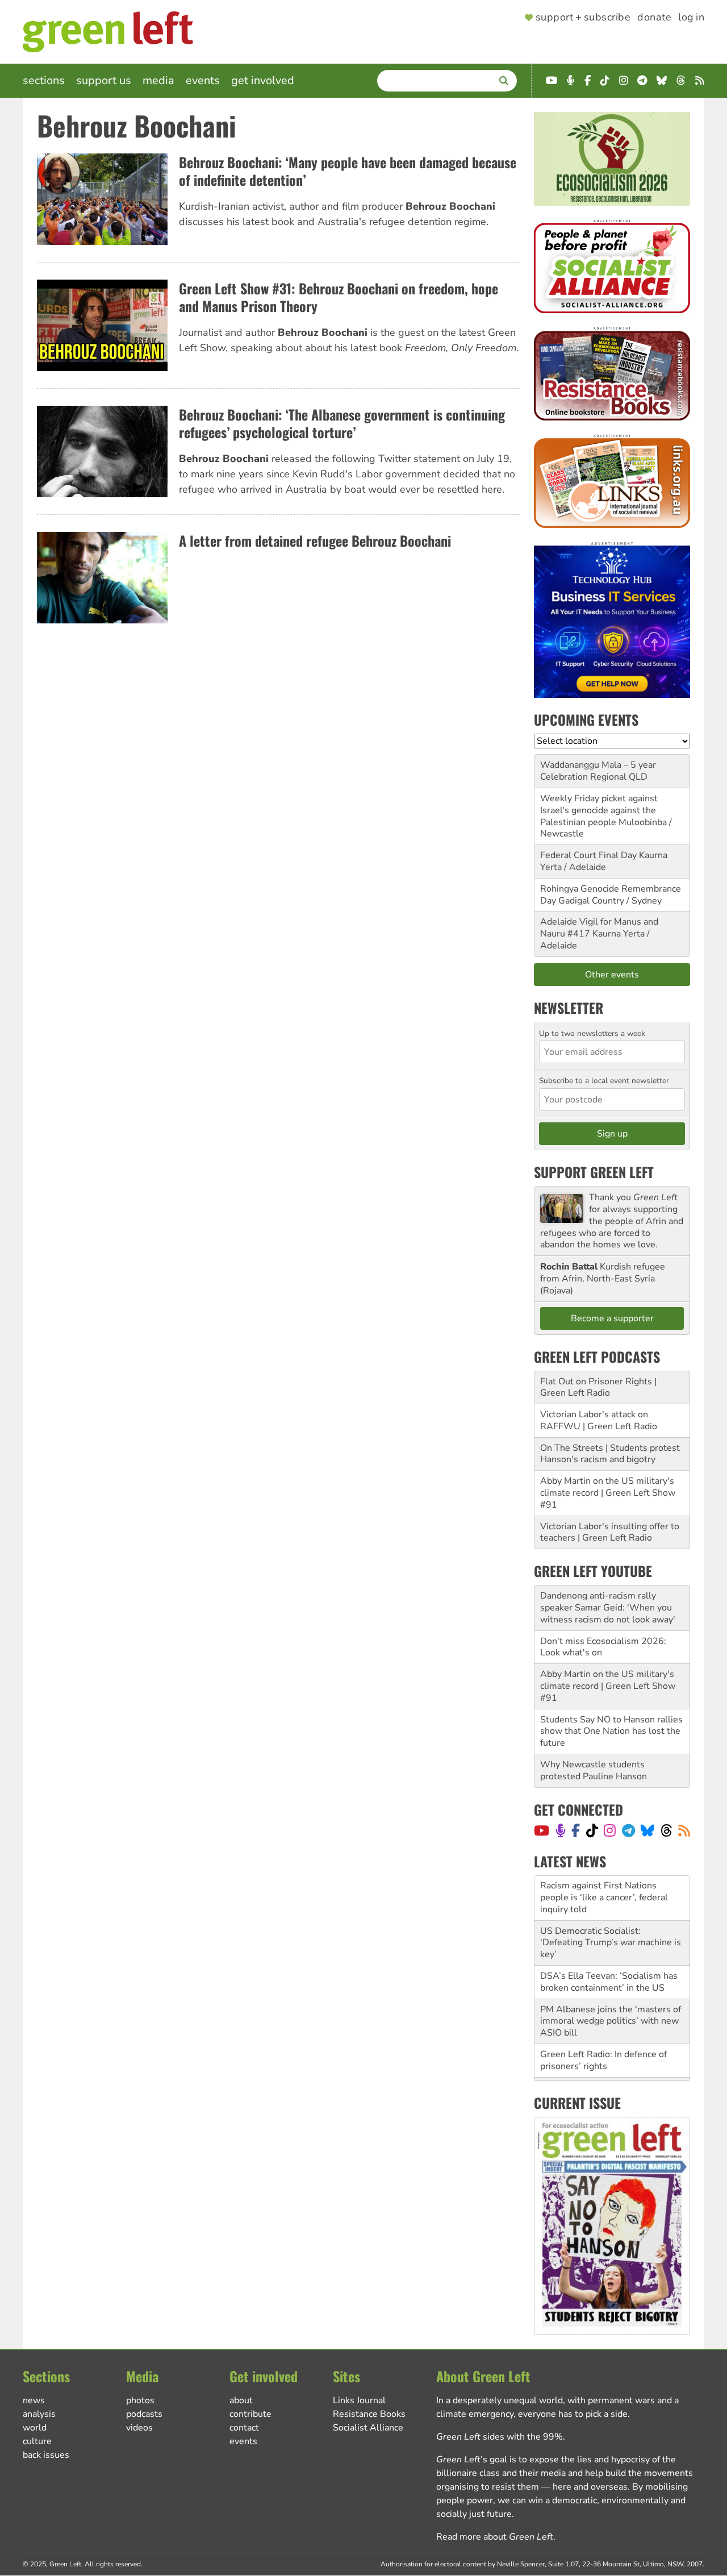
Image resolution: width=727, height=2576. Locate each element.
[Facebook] (576, 1830)
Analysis (39, 2414)
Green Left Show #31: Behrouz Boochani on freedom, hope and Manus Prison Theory (339, 297)
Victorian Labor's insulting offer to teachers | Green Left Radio (610, 1532)
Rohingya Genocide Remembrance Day (611, 895)
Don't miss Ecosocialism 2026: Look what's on (603, 1647)
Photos (140, 2400)
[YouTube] (542, 1830)
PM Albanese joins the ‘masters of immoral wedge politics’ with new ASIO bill (611, 1976)
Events (203, 80)
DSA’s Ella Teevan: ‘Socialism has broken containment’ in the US (609, 1937)
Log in (691, 18)
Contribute (250, 2414)
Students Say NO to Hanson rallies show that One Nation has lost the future (611, 1732)
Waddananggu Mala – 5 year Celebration (598, 771)
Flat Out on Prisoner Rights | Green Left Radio (598, 1387)
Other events (612, 975)
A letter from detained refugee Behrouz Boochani (315, 540)
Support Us (104, 80)
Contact (244, 2428)
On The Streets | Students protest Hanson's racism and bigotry (610, 1454)
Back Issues (46, 2455)
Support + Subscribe (583, 18)
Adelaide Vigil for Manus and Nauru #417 (599, 928)
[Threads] (667, 1830)
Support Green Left (594, 1172)
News (34, 2400)
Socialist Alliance (368, 2428)
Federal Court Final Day (588, 855)
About (241, 2400)
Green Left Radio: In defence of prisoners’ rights (603, 2015)
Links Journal (359, 2400)
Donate (654, 18)
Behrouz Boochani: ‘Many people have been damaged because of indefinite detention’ (348, 171)
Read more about (495, 2537)
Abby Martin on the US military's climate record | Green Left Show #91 (608, 1493)
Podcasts (144, 2414)
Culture (37, 2441)
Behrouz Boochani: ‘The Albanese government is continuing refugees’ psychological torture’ (342, 423)
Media (158, 80)
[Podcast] (561, 1830)
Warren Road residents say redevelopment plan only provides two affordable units (610, 2055)
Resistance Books (369, 2414)
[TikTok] (592, 1830)
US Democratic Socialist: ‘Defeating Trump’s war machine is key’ (611, 1898)
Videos (139, 2428)
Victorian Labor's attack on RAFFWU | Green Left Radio (599, 1420)
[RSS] (684, 1830)
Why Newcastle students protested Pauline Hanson (594, 1770)
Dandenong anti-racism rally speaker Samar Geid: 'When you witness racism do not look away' (608, 1608)
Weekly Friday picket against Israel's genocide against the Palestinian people (599, 810)
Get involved (263, 80)
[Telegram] (628, 1830)
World (35, 2428)
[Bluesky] (647, 1830)
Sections (44, 80)
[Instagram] (610, 1830)
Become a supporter (612, 1318)
